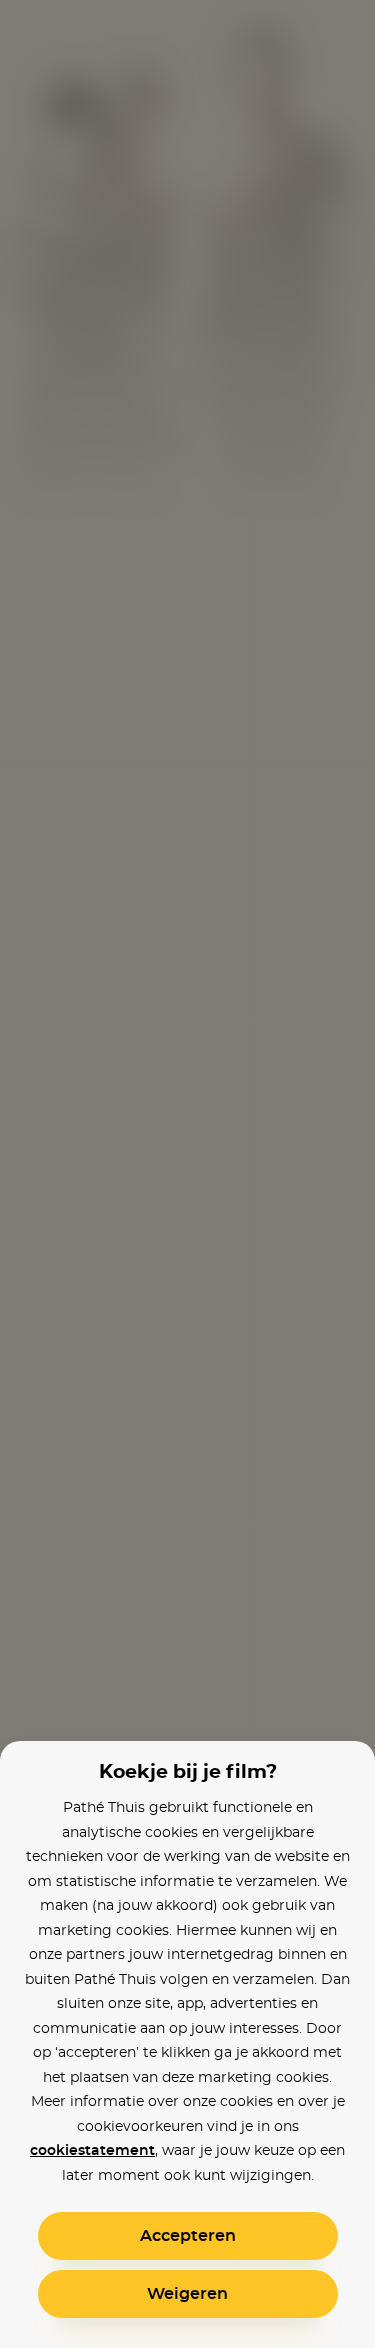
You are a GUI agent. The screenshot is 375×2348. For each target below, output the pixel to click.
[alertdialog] (187, 1174)
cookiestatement (92, 2151)
